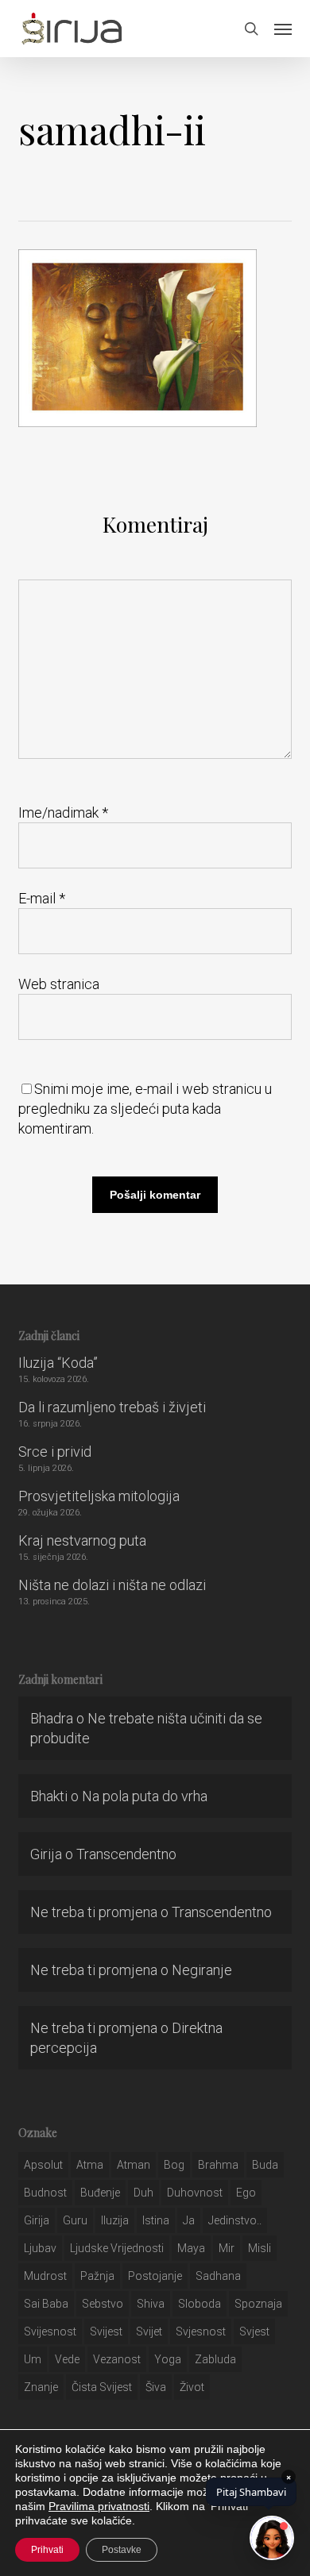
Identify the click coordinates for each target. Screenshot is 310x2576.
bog (174, 2165)
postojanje (155, 2276)
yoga (168, 2359)
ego (246, 2193)
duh (143, 2193)
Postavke (122, 2550)
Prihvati (47, 2550)
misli (260, 2248)
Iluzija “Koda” (58, 1363)
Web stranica (59, 984)
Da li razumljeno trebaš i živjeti (112, 1407)
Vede (67, 2359)
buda (265, 2165)
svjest (254, 2331)
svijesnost (50, 2331)
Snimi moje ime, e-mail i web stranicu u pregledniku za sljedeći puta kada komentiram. (145, 1109)
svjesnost (201, 2331)
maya (191, 2248)
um (33, 2359)
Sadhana (218, 2276)
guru (75, 2220)
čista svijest (102, 2387)
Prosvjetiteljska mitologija (99, 1496)
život (192, 2387)
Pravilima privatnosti (99, 2506)
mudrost (45, 2276)
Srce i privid (55, 1452)
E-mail (42, 898)
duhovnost (195, 2193)
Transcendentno (126, 1854)
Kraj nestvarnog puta (82, 1540)
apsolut (43, 2165)
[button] (283, 29)
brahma (218, 2165)
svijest (106, 2331)
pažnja (97, 2276)
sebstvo (103, 2304)
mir (227, 2248)
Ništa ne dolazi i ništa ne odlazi (112, 1585)
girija (37, 2220)
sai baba (46, 2304)
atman (134, 2165)
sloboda (200, 2304)
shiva (151, 2304)
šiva (156, 2387)
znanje (41, 2387)
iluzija (115, 2220)
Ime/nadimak (63, 812)
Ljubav (40, 2248)
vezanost (117, 2359)
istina (156, 2220)
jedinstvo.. (235, 2220)
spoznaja (258, 2304)
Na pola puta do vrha (145, 1796)
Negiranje (202, 1970)
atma (90, 2165)
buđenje (100, 2193)
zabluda (215, 2359)
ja (189, 2220)
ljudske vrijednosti (117, 2248)
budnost (45, 2193)
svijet (149, 2331)
